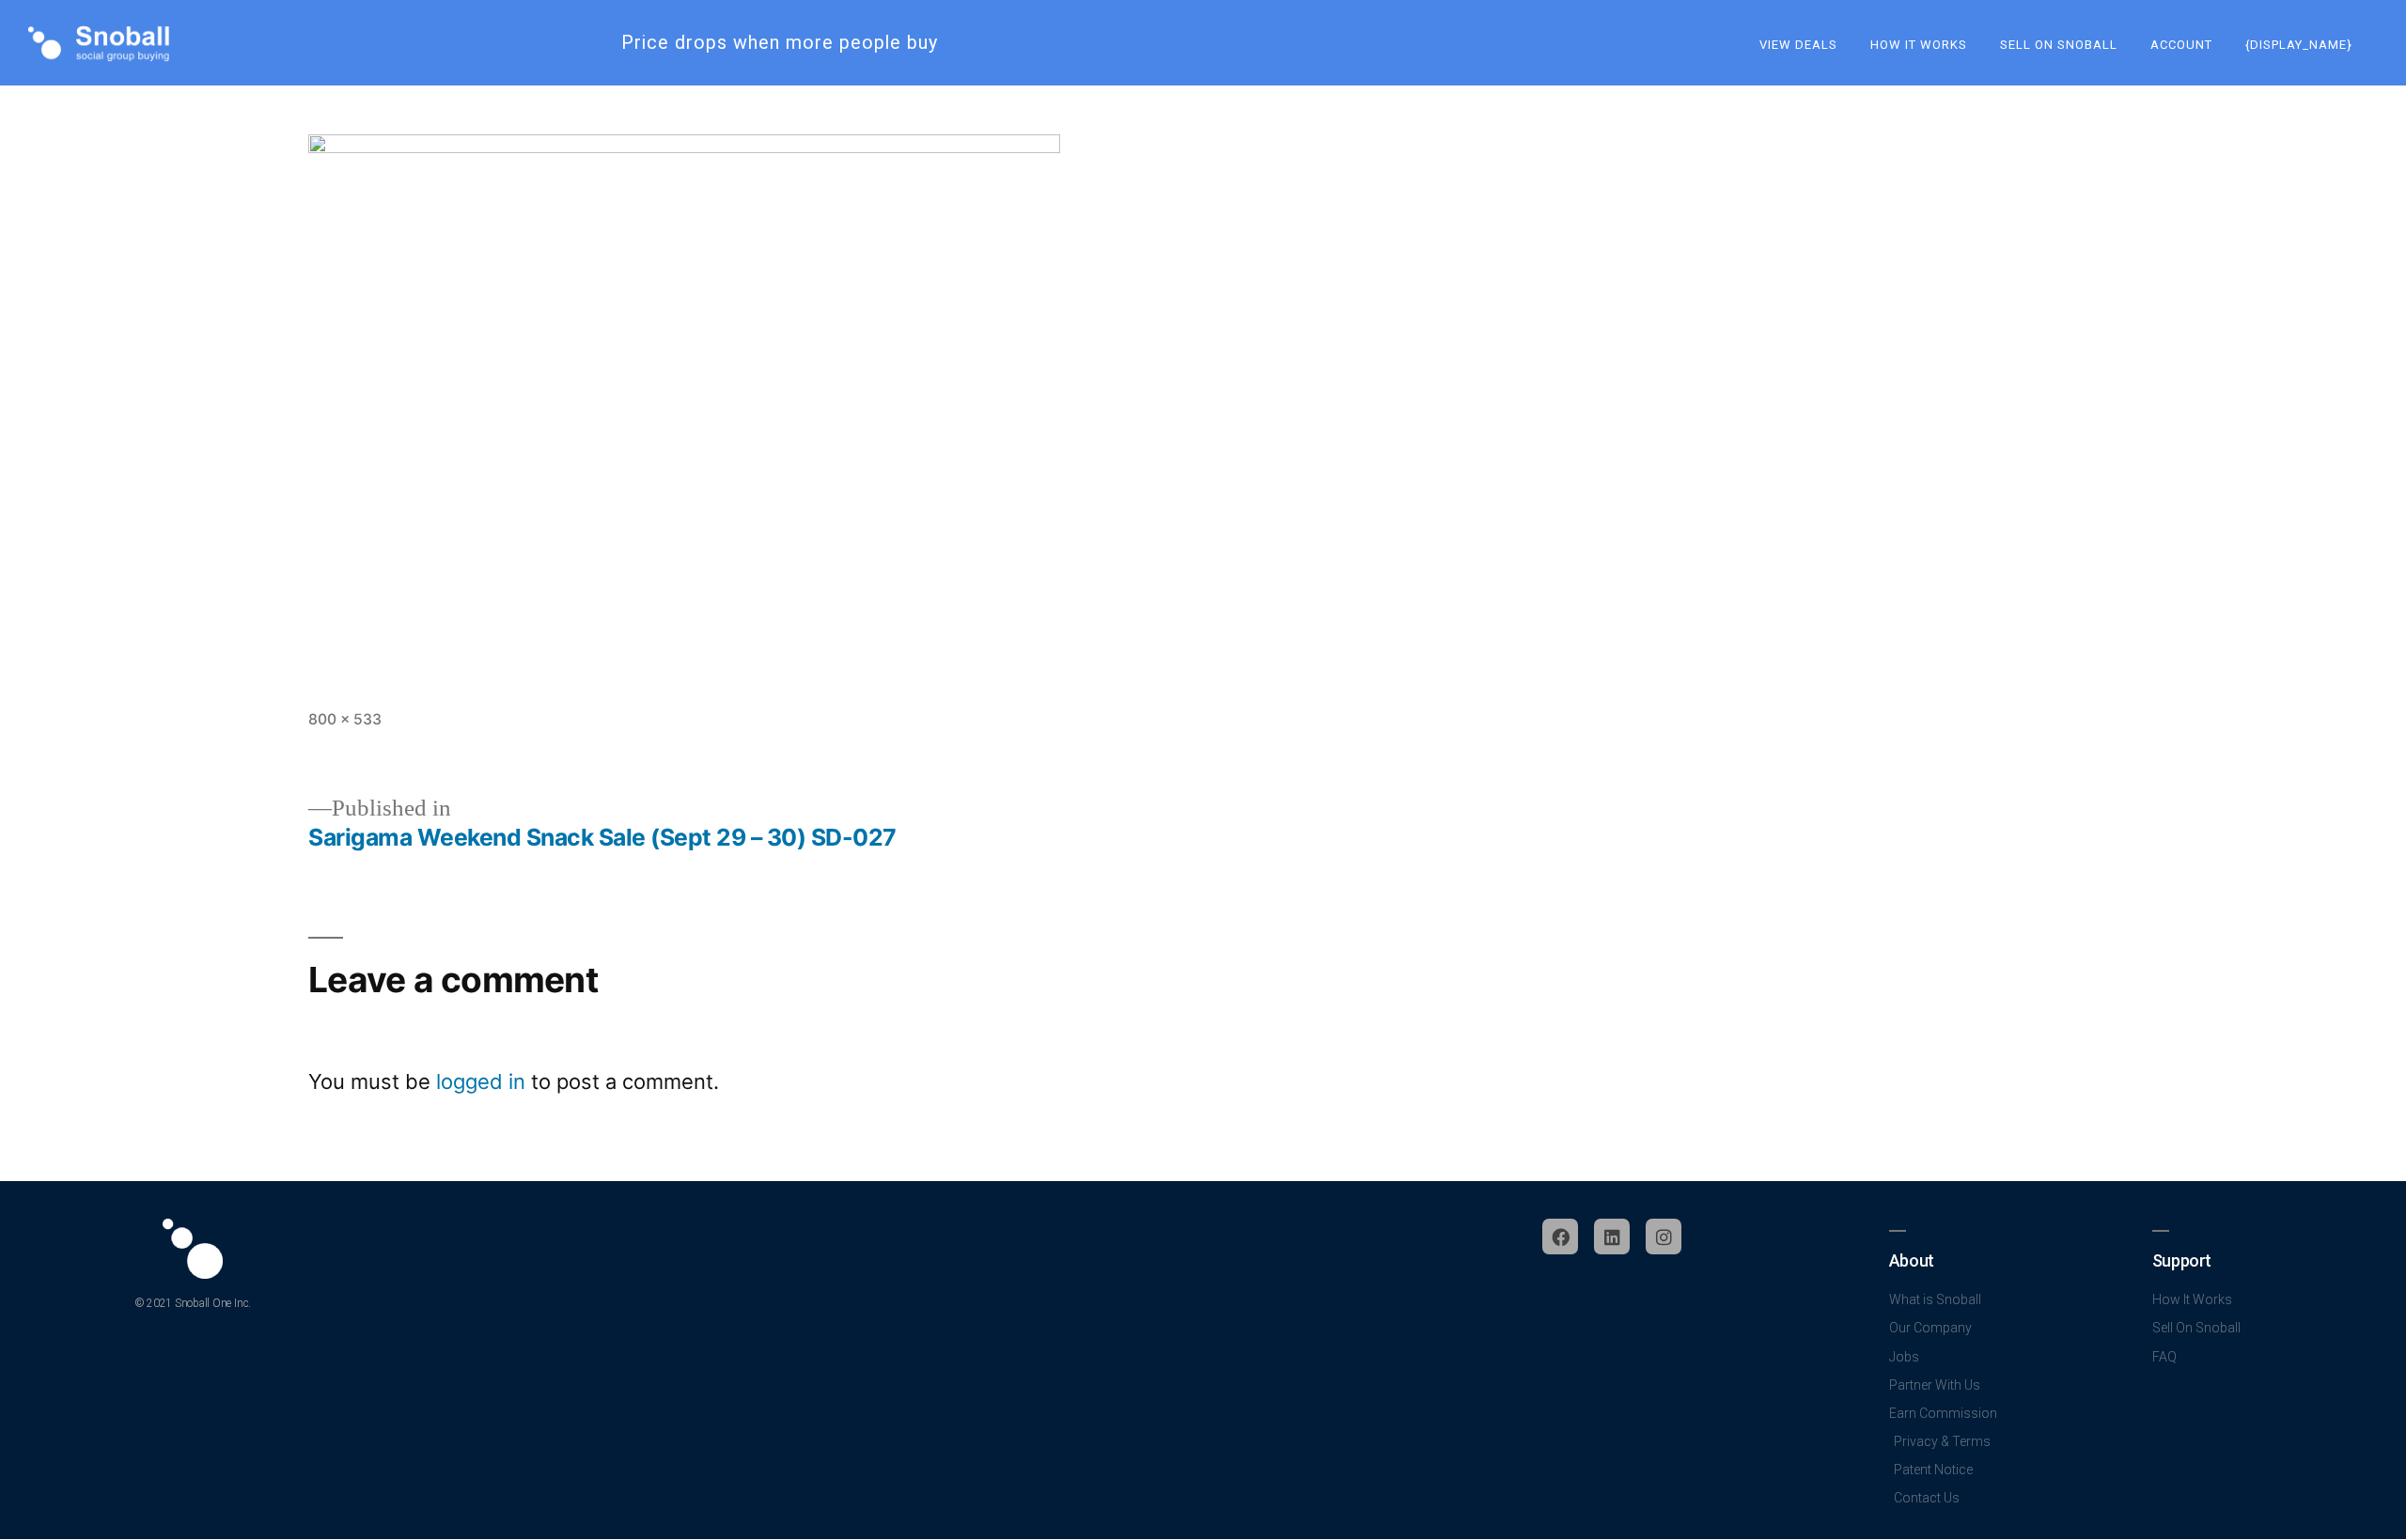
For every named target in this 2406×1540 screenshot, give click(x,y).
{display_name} (2299, 45)
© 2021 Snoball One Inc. (193, 1303)
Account (2181, 45)
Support (2182, 1260)
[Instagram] (1664, 1237)
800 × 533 (345, 719)
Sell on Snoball (2059, 45)
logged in (481, 1081)
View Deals (1798, 45)
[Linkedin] (1612, 1237)
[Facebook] (1560, 1237)
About (1912, 1260)
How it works (1919, 45)
